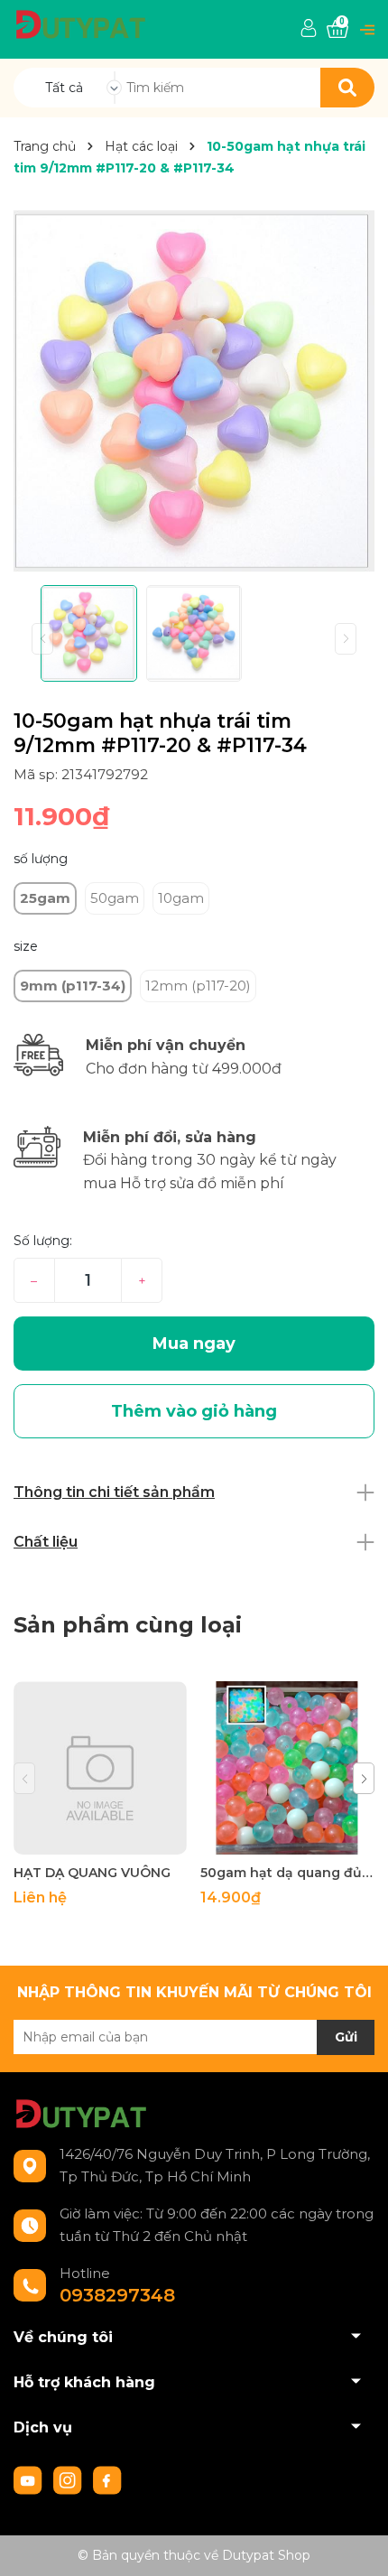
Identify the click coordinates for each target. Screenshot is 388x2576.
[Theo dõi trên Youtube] (30, 2478)
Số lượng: (43, 1241)
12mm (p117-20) (198, 986)
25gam (45, 898)
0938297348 (117, 2295)
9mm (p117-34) (73, 986)
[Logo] (81, 23)
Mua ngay (194, 1344)
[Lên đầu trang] (356, 2544)
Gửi (346, 2037)
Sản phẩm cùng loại (128, 1625)
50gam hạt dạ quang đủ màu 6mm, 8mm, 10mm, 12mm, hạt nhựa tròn (287, 1873)
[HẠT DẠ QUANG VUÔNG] (100, 1768)
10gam (181, 898)
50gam (115, 898)
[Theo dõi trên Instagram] (69, 2478)
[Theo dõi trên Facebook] (107, 2478)
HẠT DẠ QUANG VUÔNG (92, 1873)
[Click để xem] (194, 391)
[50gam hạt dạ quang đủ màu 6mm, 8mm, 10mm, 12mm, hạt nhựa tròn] (287, 1768)
